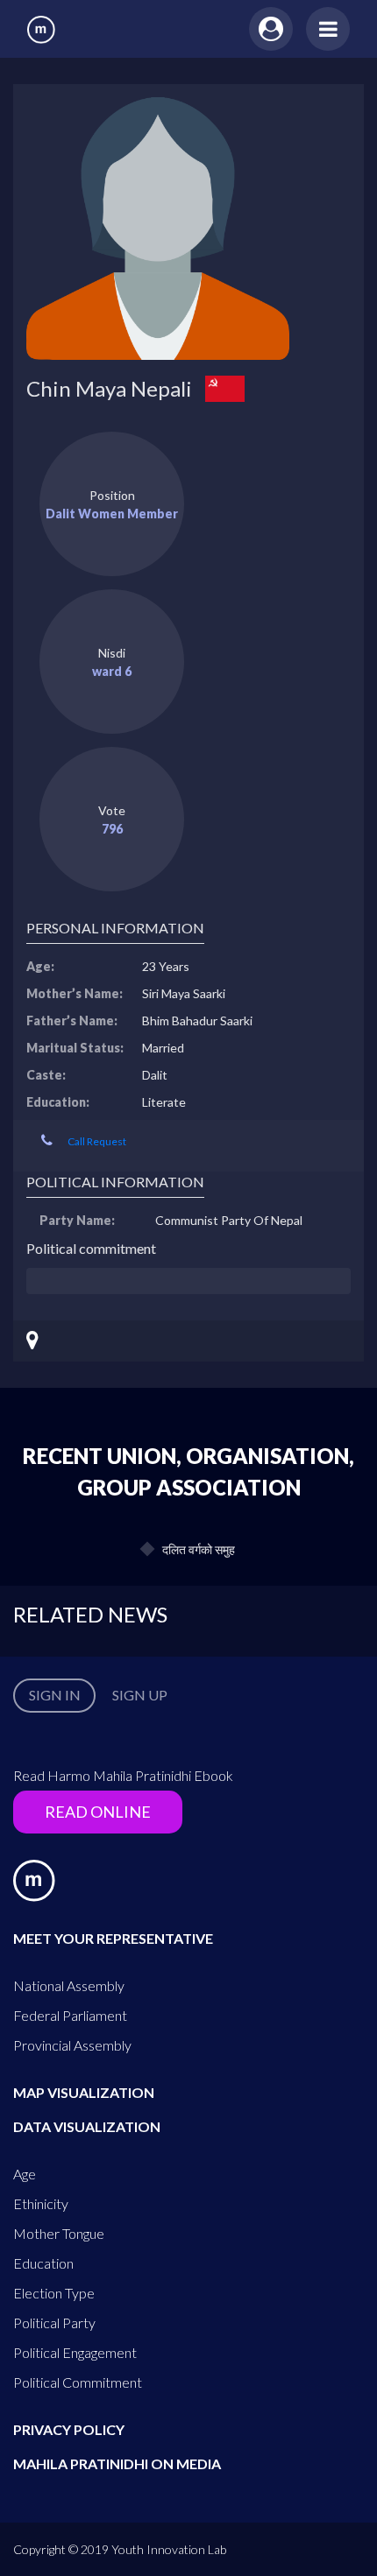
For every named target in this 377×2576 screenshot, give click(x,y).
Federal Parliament (70, 2015)
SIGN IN (55, 1695)
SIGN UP (140, 1695)
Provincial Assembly (72, 2045)
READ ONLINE (98, 1812)
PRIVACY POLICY (69, 2429)
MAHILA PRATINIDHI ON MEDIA (117, 2463)
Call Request (97, 1141)
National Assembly (69, 1985)
